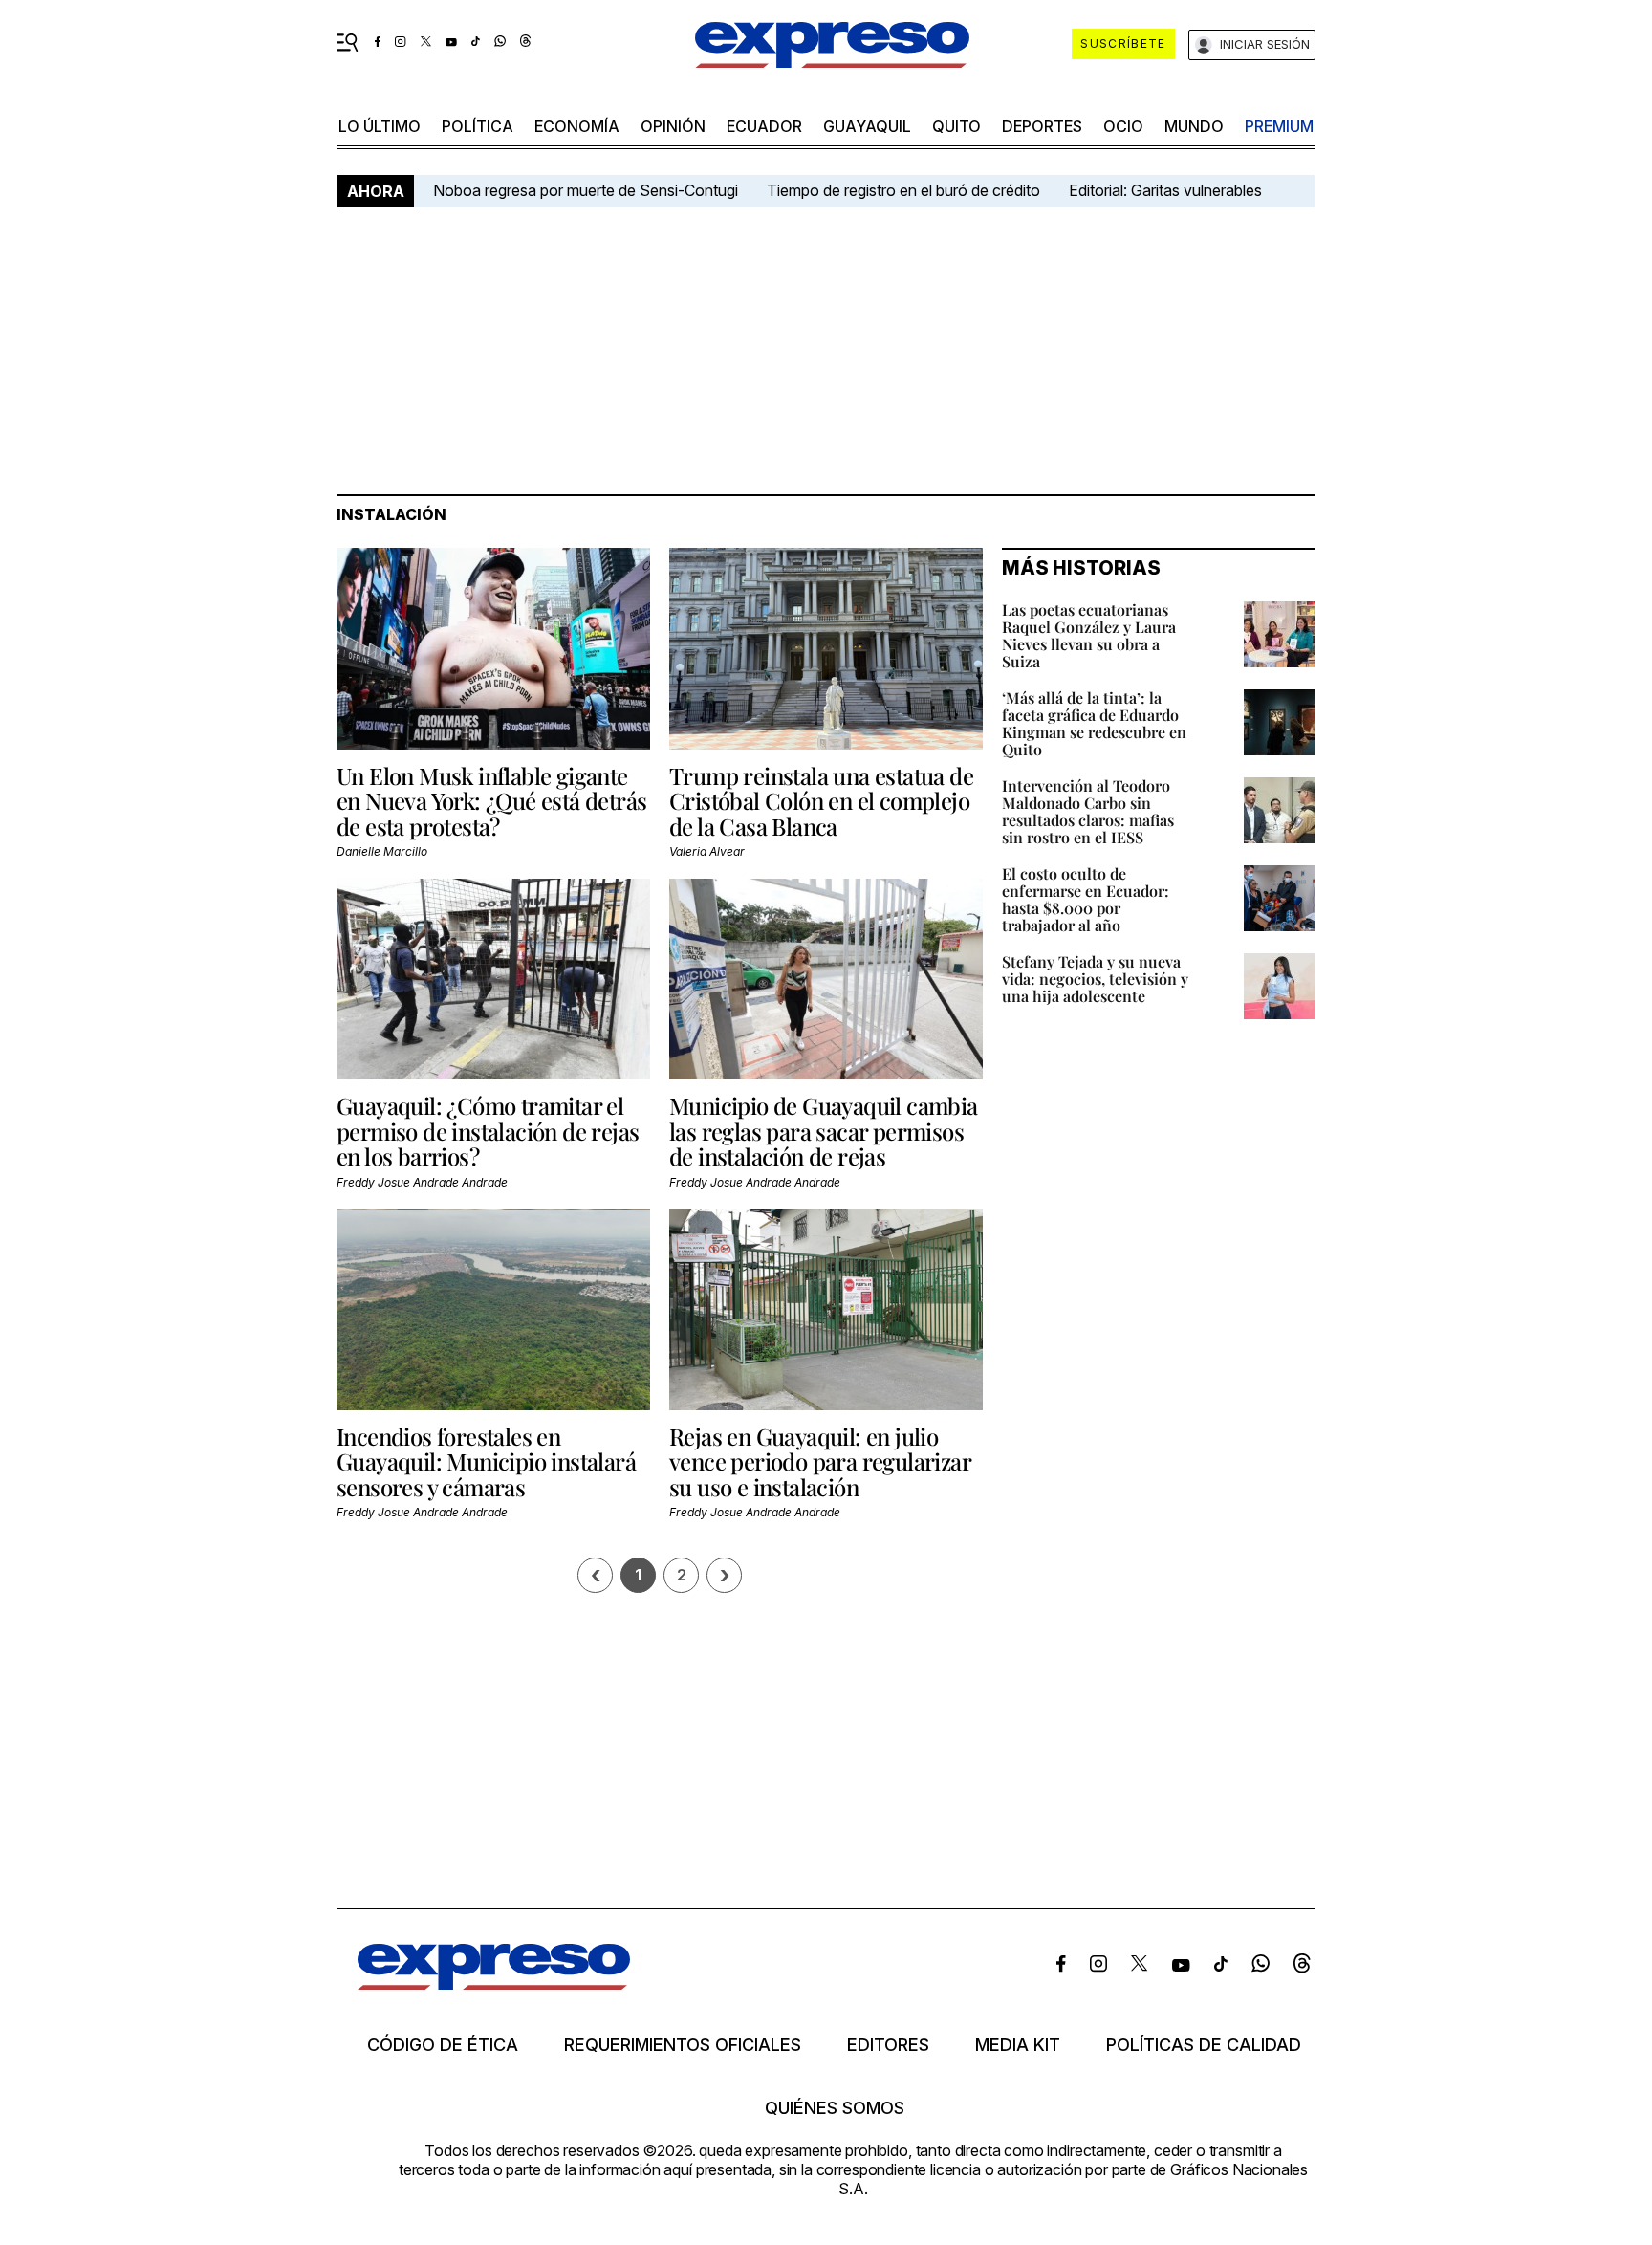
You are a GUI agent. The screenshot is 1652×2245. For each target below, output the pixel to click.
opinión (673, 126)
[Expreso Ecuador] (494, 1983)
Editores (888, 2045)
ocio (1123, 126)
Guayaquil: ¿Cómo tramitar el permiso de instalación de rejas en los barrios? (488, 1131)
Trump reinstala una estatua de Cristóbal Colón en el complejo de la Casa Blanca (821, 801)
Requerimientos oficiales (683, 2045)
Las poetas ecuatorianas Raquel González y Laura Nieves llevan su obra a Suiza (1089, 635)
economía (577, 126)
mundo (1194, 126)
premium (1279, 126)
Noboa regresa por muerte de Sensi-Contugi (586, 190)
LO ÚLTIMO (380, 126)
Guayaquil (867, 126)
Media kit (1018, 2045)
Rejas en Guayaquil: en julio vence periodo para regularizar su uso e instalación (820, 1461)
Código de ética (443, 2045)
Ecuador (764, 126)
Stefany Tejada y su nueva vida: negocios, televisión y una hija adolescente (1095, 979)
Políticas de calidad (1204, 2045)
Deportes (1042, 126)
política (478, 126)
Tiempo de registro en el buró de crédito (903, 190)
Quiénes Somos (835, 2108)
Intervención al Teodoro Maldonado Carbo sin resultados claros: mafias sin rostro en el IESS (1088, 811)
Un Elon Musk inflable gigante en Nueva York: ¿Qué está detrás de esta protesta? (491, 801)
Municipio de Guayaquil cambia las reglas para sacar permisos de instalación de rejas (824, 1131)
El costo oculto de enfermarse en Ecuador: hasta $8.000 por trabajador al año (1086, 899)
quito (956, 126)
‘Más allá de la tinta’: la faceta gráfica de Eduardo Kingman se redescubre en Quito (1094, 723)
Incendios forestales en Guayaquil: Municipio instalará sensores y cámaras (486, 1461)
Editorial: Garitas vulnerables (1165, 190)
